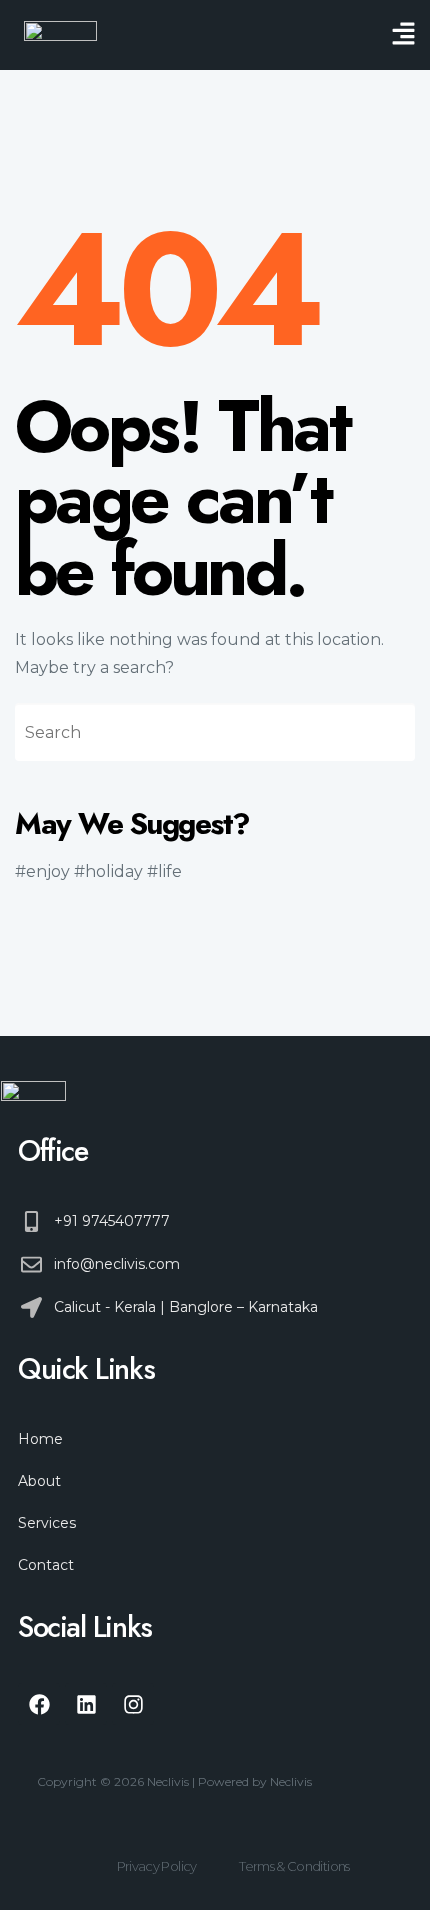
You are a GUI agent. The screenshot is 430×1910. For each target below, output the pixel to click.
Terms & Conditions (294, 1866)
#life (164, 871)
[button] (404, 35)
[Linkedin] (86, 1704)
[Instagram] (133, 1704)
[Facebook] (39, 1704)
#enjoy (42, 871)
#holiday (108, 871)
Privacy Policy (157, 1866)
